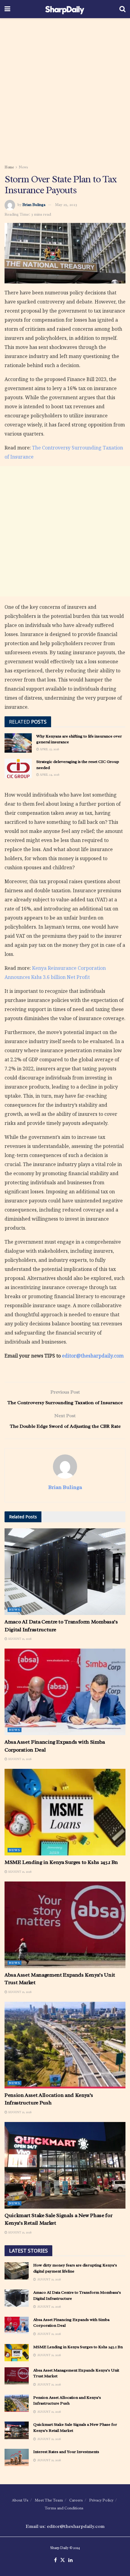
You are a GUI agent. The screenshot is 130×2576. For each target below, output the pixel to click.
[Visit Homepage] (65, 9)
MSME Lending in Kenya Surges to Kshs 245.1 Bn (61, 1862)
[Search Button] (122, 9)
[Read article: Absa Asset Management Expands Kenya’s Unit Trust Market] (65, 1925)
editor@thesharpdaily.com (93, 1356)
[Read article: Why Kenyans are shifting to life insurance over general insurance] (18, 743)
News (23, 167)
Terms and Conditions (64, 2508)
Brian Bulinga (34, 205)
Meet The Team (49, 2500)
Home (9, 167)
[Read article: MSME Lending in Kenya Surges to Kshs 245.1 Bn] (65, 1812)
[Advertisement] (65, 89)
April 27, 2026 (49, 749)
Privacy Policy (101, 2500)
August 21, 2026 (19, 1639)
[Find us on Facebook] (55, 2560)
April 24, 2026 (49, 775)
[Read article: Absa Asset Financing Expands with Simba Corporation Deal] (65, 1692)
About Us (20, 2500)
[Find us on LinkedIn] (70, 2560)
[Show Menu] (7, 9)
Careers (76, 2500)
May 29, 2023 (66, 205)
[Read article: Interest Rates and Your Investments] (17, 2457)
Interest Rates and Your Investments (66, 2452)
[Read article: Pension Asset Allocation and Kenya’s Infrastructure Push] (65, 2045)
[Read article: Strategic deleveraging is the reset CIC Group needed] (18, 768)
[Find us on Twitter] (63, 2560)
